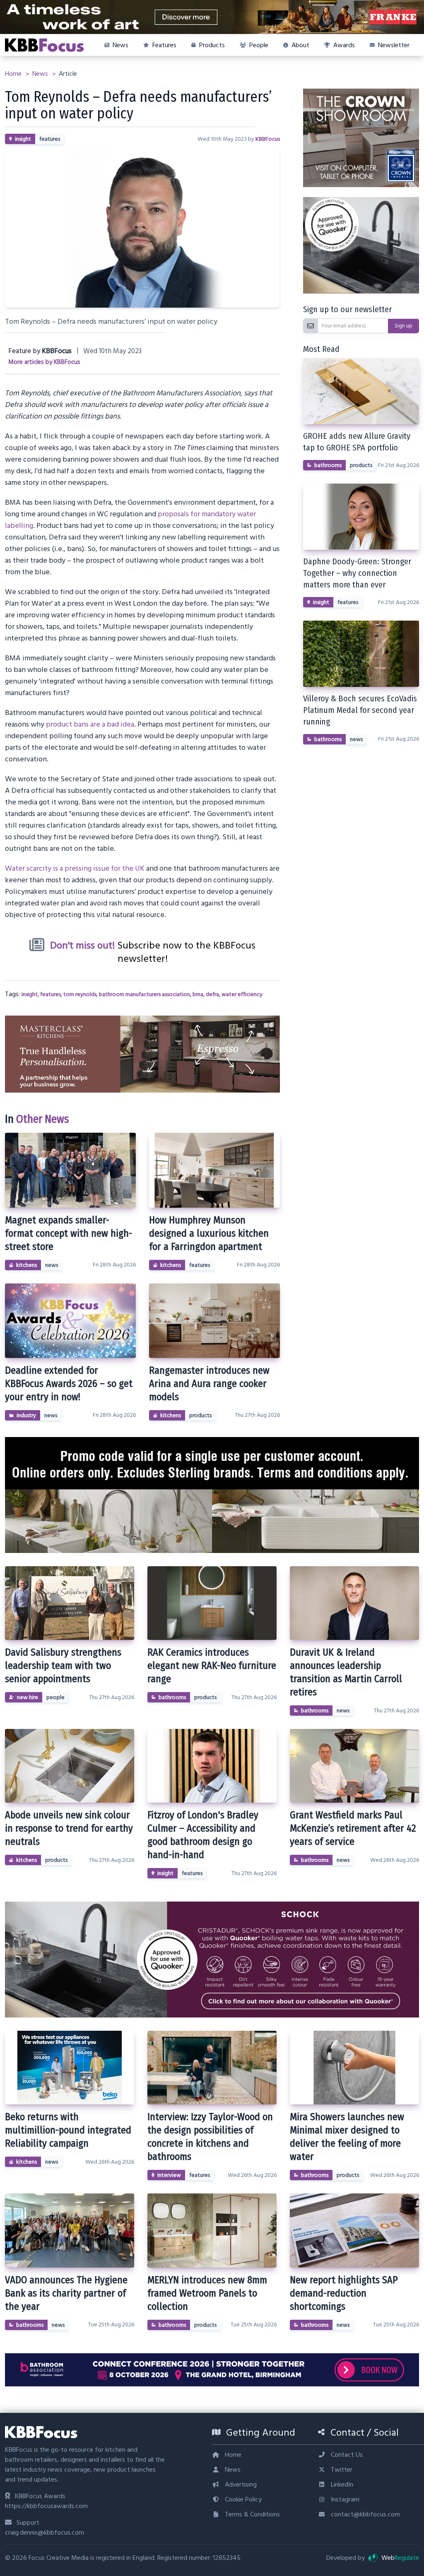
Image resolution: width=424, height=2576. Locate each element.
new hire (28, 1697)
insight (23, 139)
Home (14, 74)
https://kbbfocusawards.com (46, 2506)
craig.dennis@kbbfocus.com (45, 2533)
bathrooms (328, 465)
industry (26, 1416)
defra (212, 994)
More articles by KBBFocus (44, 362)
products (200, 1416)
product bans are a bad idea (90, 724)
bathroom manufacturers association (145, 994)
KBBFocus (268, 139)
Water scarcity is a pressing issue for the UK (75, 868)
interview (169, 2175)
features (50, 139)
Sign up (404, 326)
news (52, 1265)
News (41, 74)
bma (198, 994)
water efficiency (242, 994)
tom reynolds (80, 994)
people (55, 1697)
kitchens (26, 1265)
